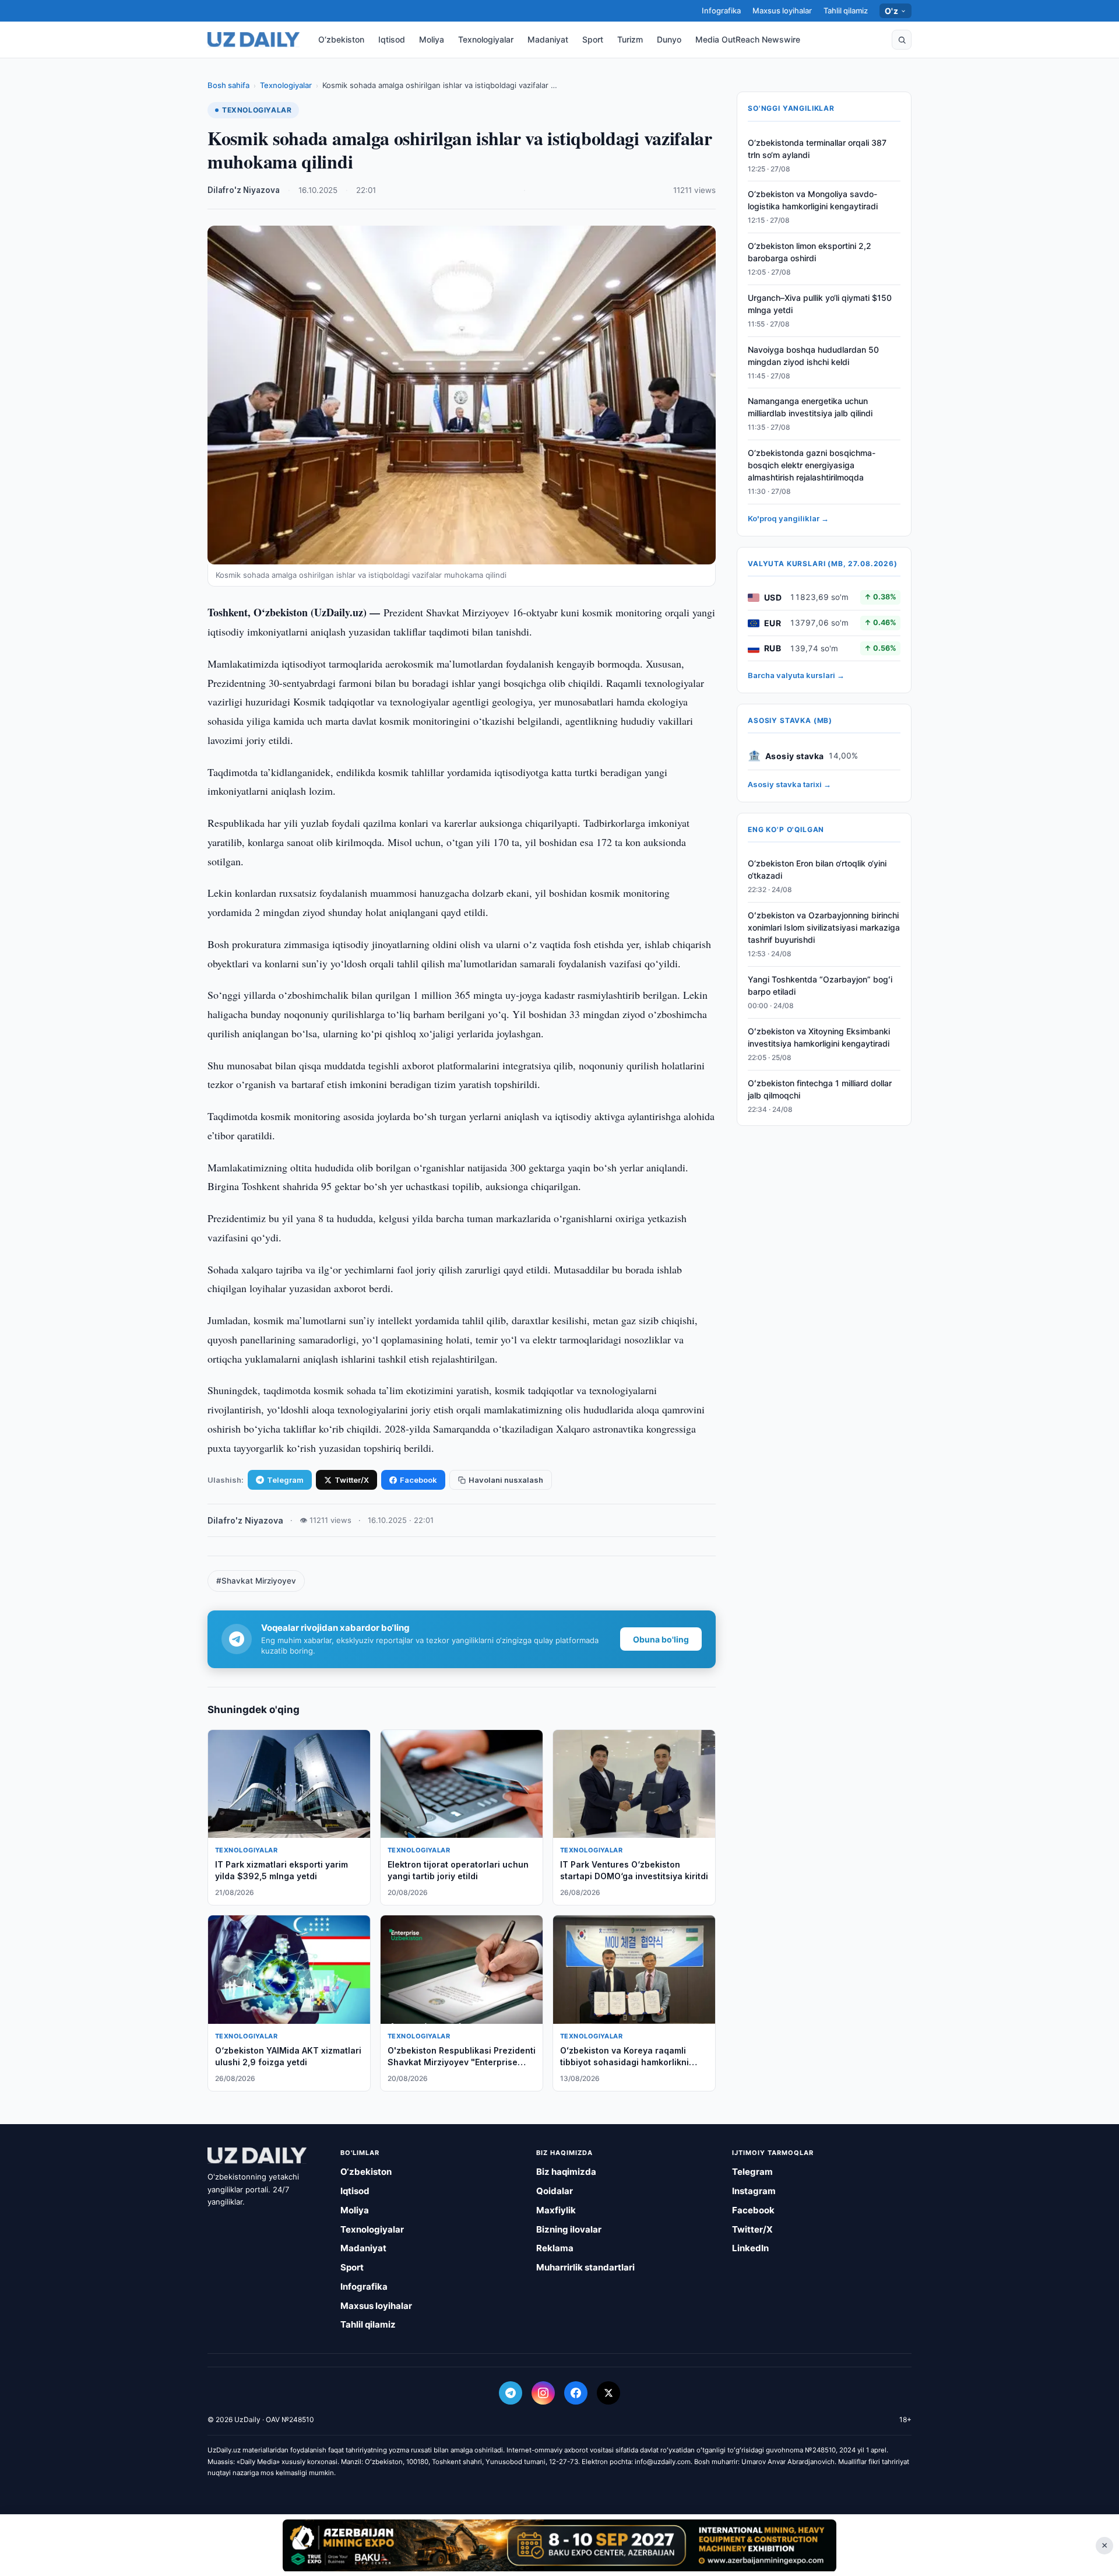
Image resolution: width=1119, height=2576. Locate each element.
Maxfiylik (556, 2210)
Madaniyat (548, 39)
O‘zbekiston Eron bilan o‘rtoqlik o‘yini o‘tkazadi (817, 870)
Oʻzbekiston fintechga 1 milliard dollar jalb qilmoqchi (820, 1089)
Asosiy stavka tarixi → (789, 785)
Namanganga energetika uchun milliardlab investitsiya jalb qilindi (810, 408)
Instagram (754, 2191)
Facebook (418, 1480)
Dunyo (669, 39)
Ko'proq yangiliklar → (788, 519)
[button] (902, 40)
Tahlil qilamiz (846, 10)
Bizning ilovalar (569, 2229)
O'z (891, 11)
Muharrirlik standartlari (585, 2267)
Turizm (630, 39)
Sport (593, 39)
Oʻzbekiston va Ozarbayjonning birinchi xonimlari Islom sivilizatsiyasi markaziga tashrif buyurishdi (824, 928)
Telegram (285, 1480)
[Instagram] (543, 2393)
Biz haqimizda (566, 2172)
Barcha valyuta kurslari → (796, 676)
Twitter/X (352, 1480)
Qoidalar (555, 2191)
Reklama (555, 2248)
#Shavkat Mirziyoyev (256, 1581)
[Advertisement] (559, 2545)
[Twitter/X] (608, 2393)
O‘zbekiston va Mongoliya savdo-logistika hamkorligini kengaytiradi (813, 201)
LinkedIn (750, 2248)
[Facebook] (576, 2393)
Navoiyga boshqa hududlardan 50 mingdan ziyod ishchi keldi (813, 356)
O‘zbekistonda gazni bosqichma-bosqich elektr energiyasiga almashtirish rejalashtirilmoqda (812, 466)
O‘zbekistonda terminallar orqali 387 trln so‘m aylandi (817, 149)
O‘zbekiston (341, 39)
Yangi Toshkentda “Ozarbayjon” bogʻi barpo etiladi (820, 986)
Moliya (432, 39)
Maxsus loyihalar (782, 10)
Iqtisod (392, 39)
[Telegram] (511, 2393)
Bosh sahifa (228, 85)
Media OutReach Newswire (748, 39)
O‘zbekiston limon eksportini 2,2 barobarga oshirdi (810, 252)
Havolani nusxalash (506, 1480)
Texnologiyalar (486, 39)
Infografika (721, 10)
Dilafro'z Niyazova (244, 190)
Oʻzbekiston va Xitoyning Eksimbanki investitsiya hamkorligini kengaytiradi (819, 1037)
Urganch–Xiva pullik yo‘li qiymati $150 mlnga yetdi (820, 304)
